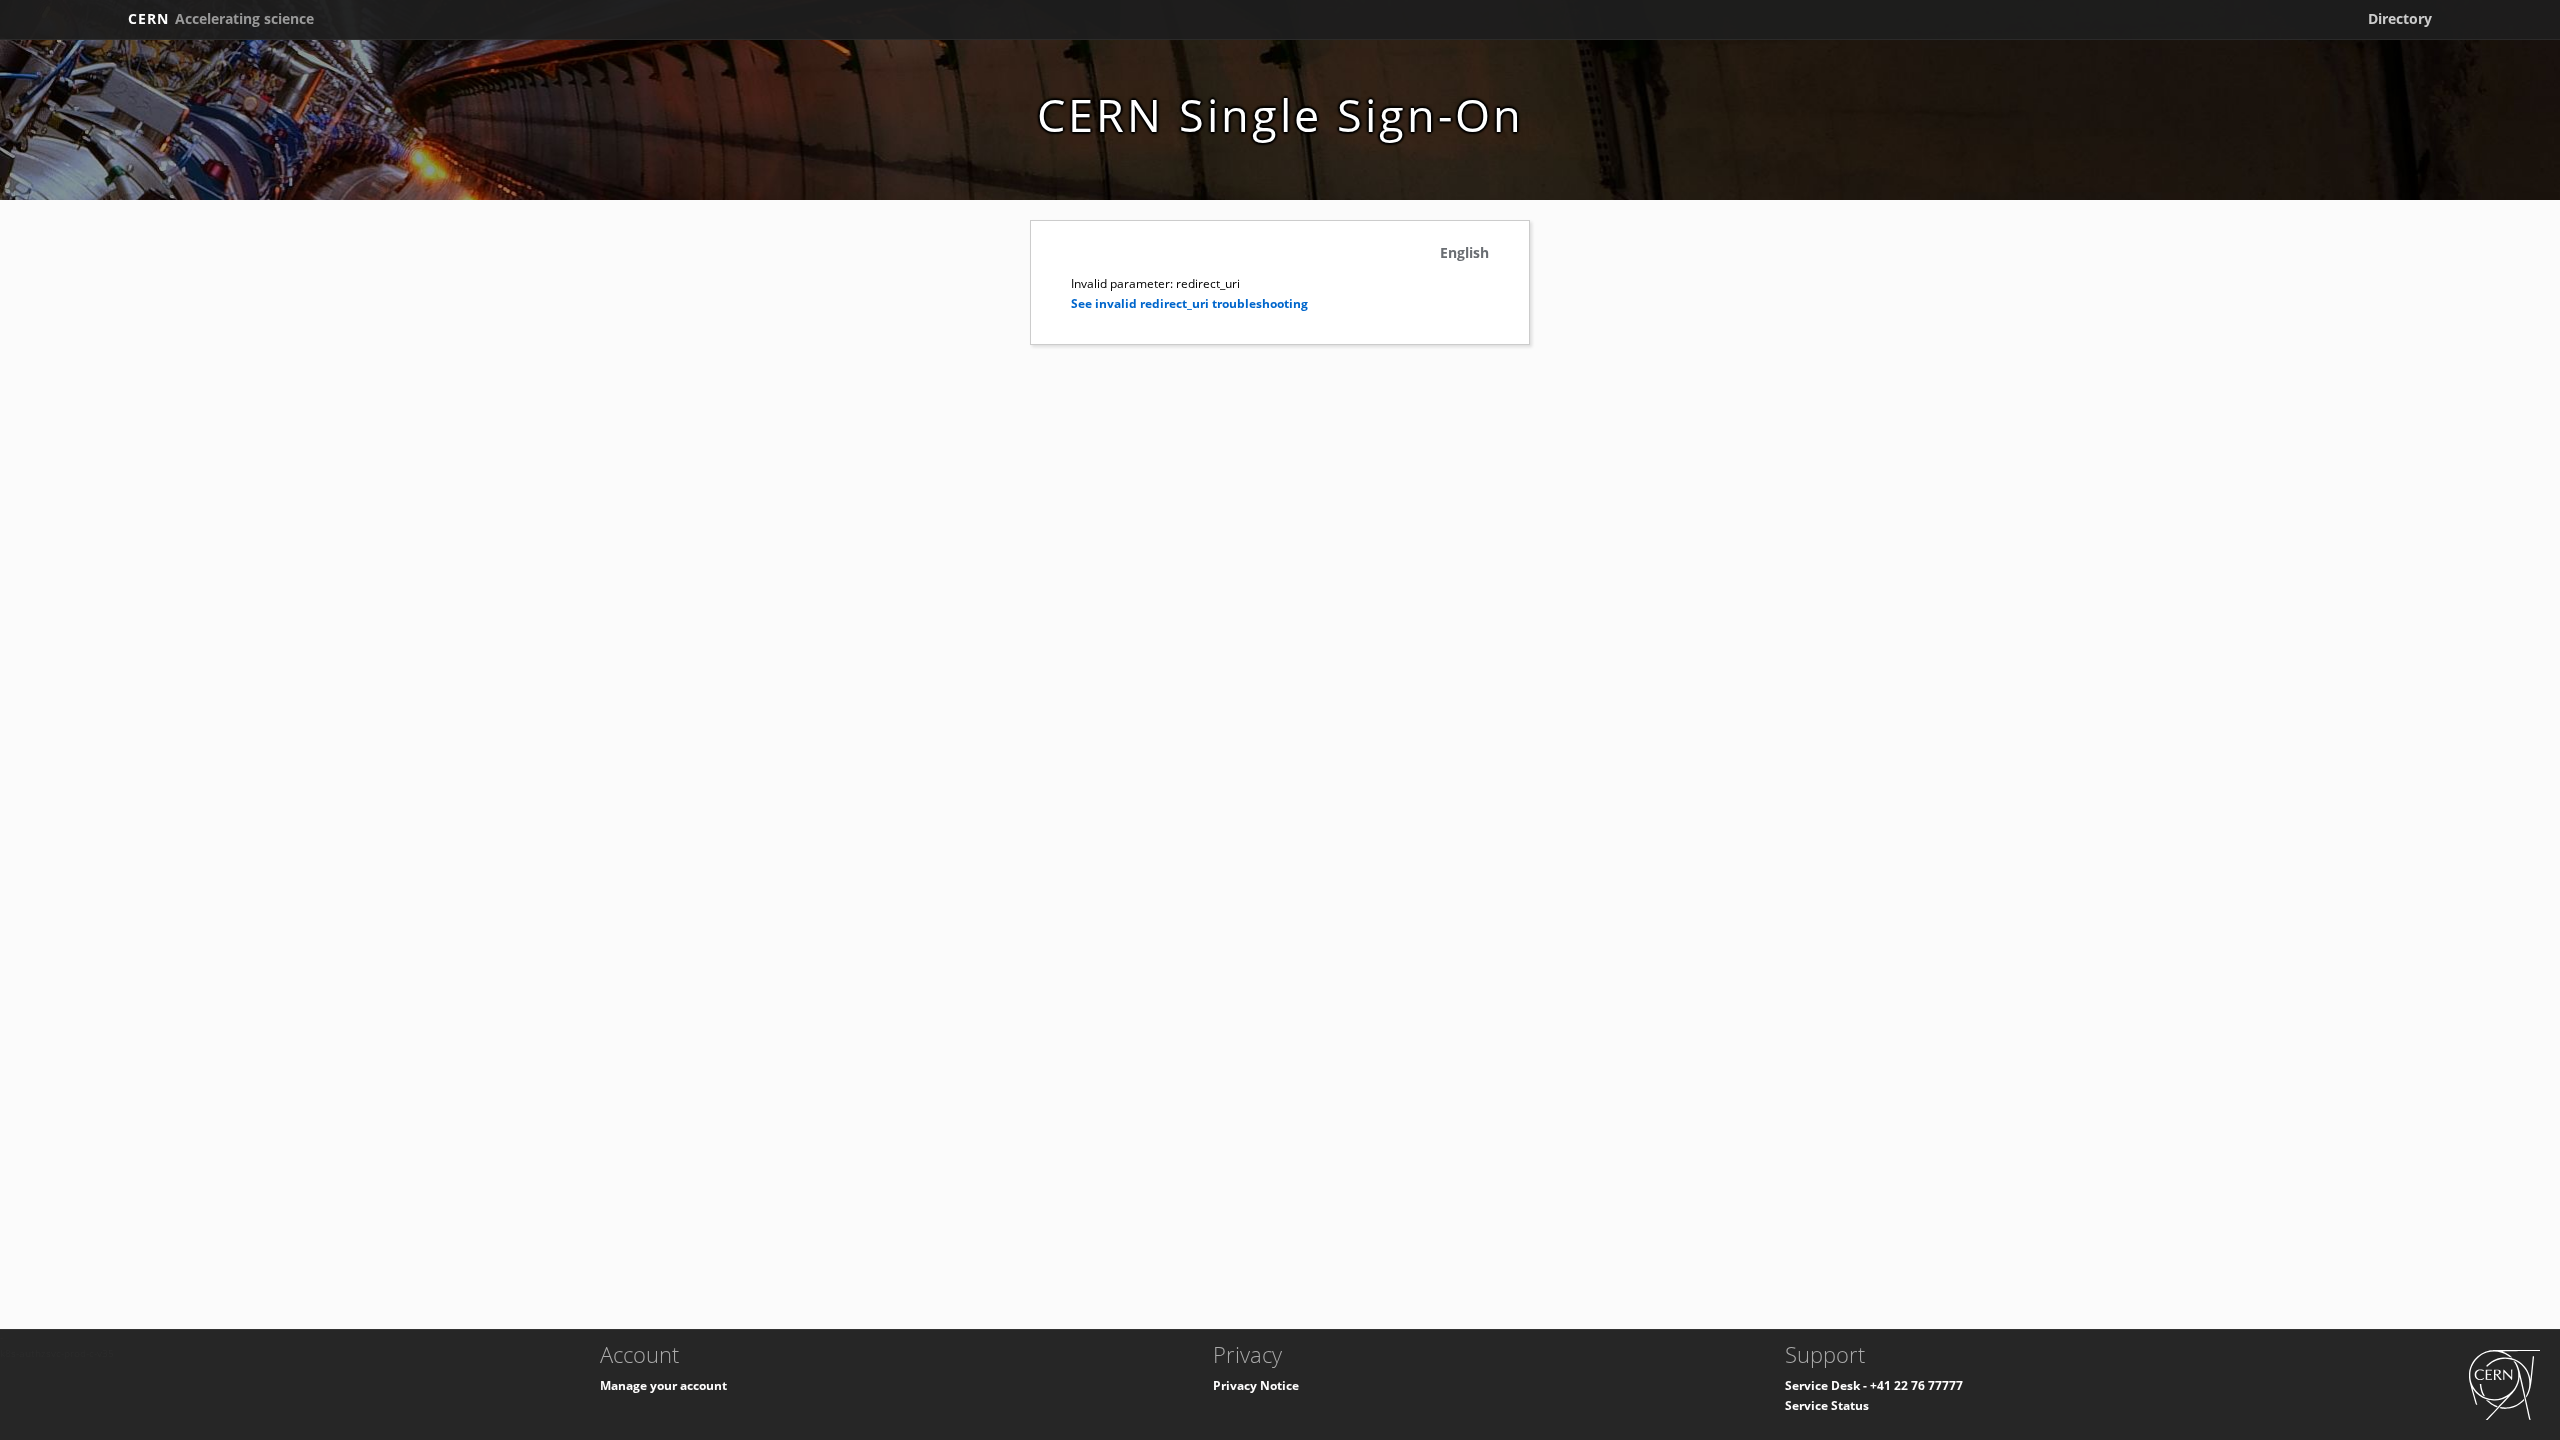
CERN (221, 18)
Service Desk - (1827, 1385)
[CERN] (2504, 1383)
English (1464, 252)
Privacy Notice (1256, 1385)
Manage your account (663, 1385)
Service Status (1827, 1405)
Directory (2400, 18)
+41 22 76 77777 (1916, 1385)
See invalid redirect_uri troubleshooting (1189, 303)
